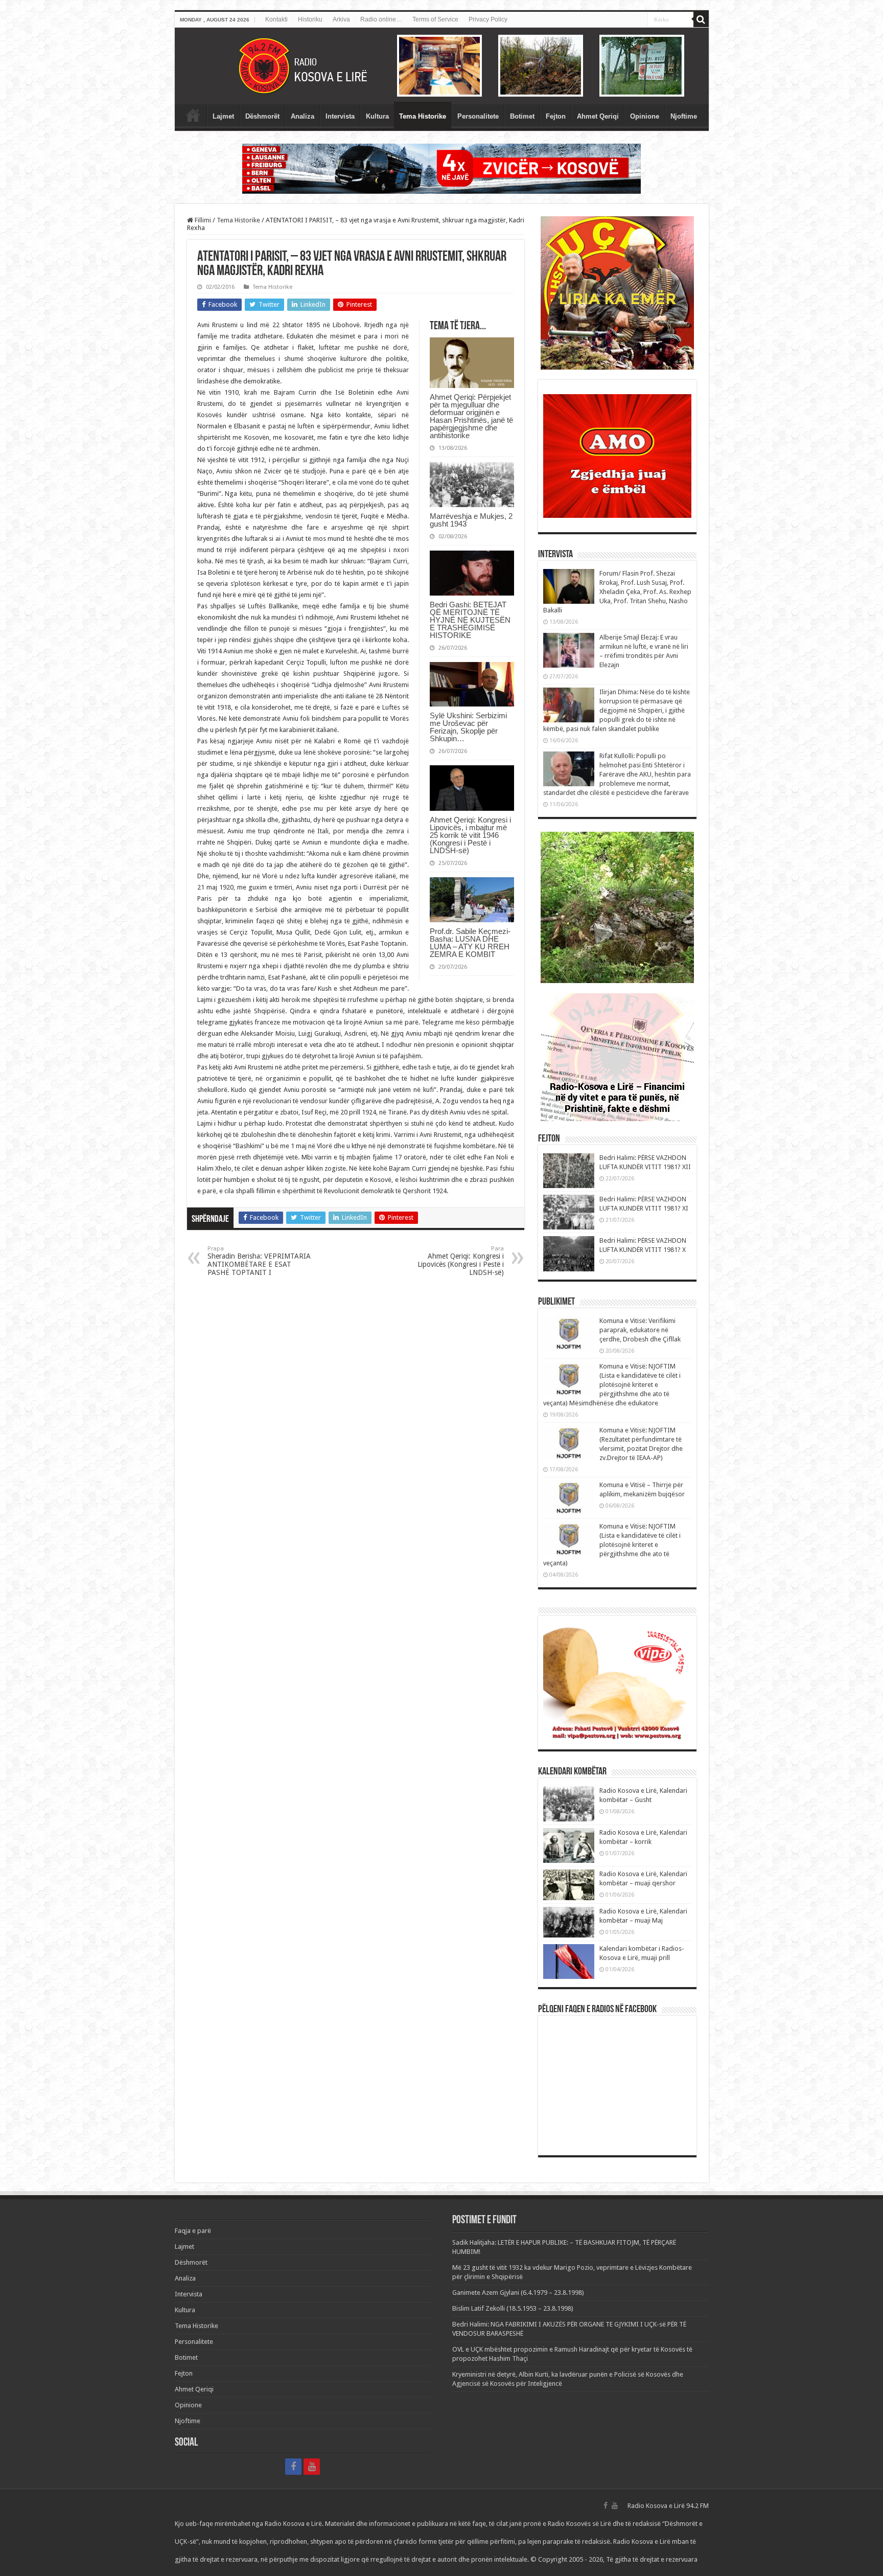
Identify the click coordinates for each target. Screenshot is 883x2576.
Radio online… (381, 19)
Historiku (310, 19)
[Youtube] (312, 2467)
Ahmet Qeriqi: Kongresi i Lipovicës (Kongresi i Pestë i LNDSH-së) (461, 1261)
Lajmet (223, 116)
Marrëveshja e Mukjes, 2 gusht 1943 (471, 520)
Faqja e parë (193, 115)
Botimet (522, 116)
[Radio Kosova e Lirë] (442, 66)
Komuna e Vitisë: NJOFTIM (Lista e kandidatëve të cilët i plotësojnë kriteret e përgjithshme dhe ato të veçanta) (612, 1545)
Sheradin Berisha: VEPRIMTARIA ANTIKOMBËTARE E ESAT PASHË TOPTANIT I (259, 1261)
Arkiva (341, 19)
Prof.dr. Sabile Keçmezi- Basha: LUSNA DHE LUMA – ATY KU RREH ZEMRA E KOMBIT (470, 943)
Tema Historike (423, 116)
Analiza (303, 116)
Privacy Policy (488, 19)
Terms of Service (435, 19)
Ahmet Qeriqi (598, 116)
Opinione (645, 116)
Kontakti (276, 19)
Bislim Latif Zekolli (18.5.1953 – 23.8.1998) (513, 2308)
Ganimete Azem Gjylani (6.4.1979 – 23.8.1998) (518, 2293)
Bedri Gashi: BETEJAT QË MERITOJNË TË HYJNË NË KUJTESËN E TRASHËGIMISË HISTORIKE (470, 620)
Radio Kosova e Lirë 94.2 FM (668, 2506)
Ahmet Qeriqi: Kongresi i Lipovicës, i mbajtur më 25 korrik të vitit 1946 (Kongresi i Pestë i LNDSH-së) (470, 835)
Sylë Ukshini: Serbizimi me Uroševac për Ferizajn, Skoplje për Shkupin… (468, 727)
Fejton (556, 116)
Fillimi (202, 220)
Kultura (377, 116)
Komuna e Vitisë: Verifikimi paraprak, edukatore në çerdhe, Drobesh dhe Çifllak (640, 1330)
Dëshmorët (262, 116)
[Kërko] (701, 19)
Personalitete (478, 116)
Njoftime (684, 116)
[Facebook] (293, 2467)
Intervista (340, 116)
